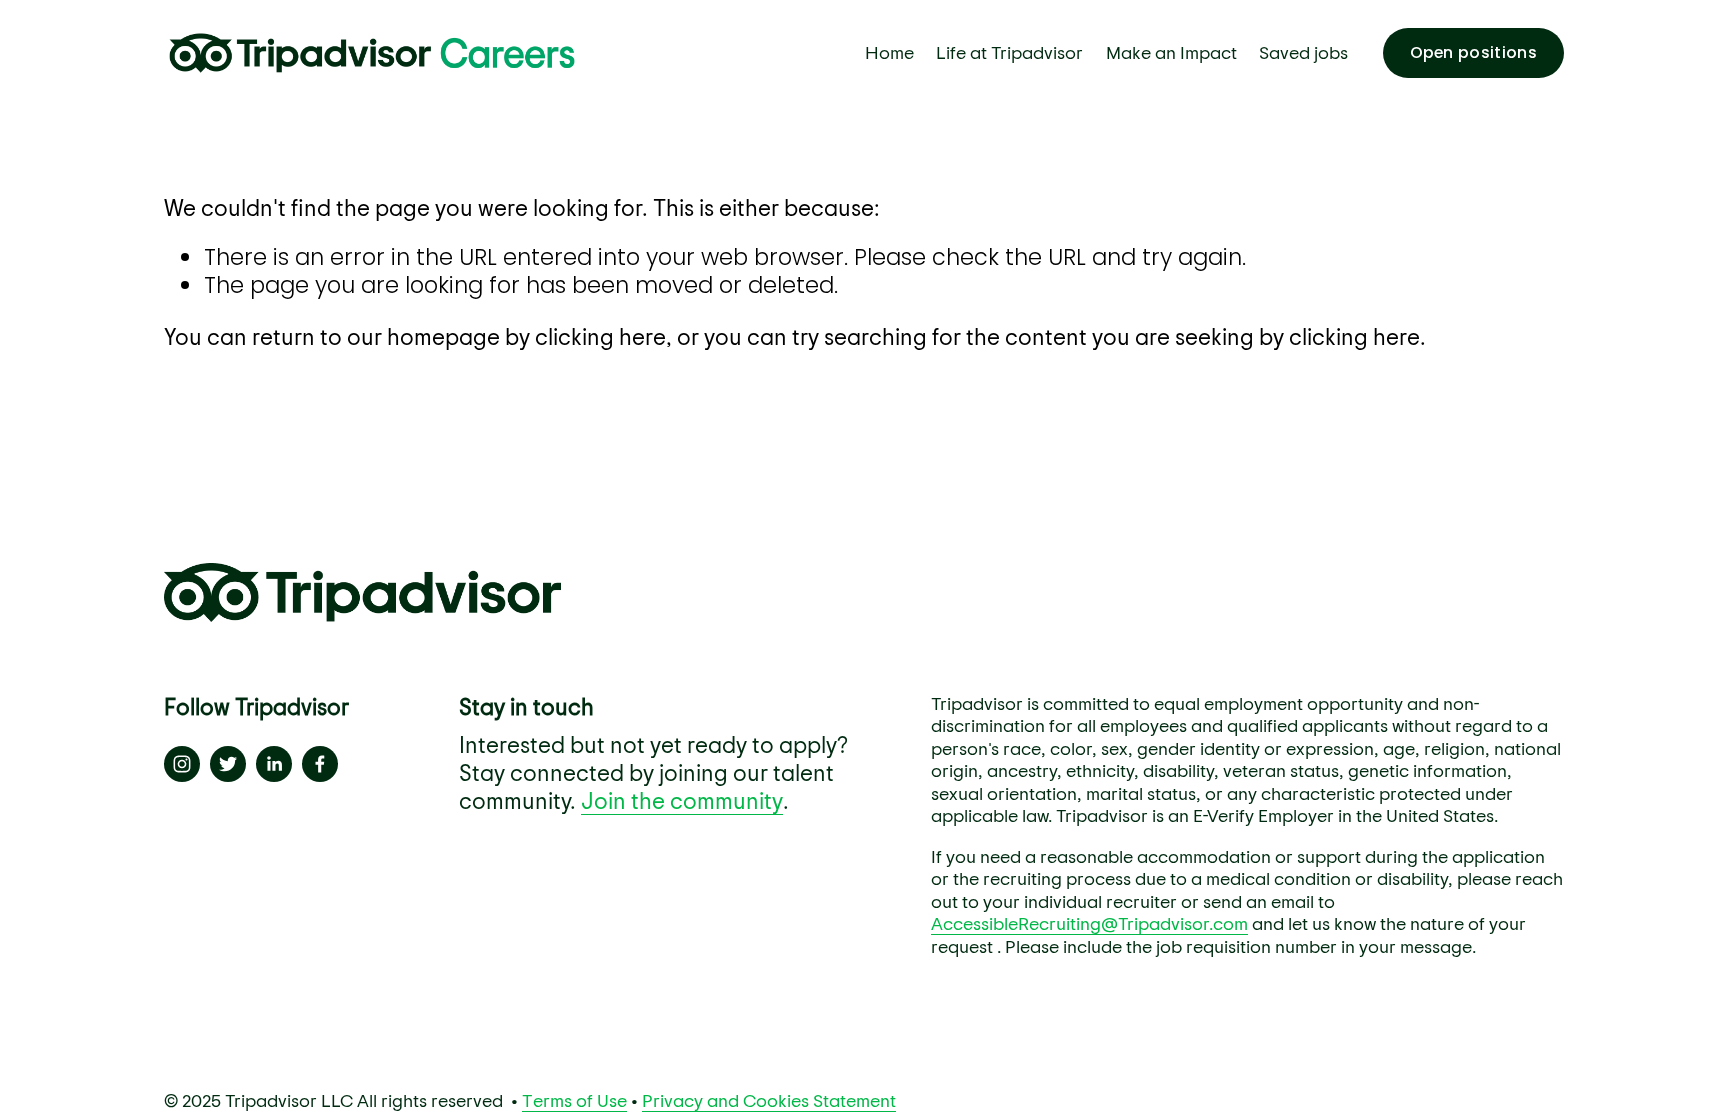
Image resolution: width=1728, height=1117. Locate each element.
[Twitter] (228, 764)
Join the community (682, 800)
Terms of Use (574, 1100)
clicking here (600, 336)
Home (889, 52)
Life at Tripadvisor (1009, 52)
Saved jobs (1303, 52)
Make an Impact (1171, 52)
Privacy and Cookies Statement (769, 1100)
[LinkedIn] (274, 764)
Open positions (1473, 52)
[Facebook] (320, 764)
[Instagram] (182, 764)
